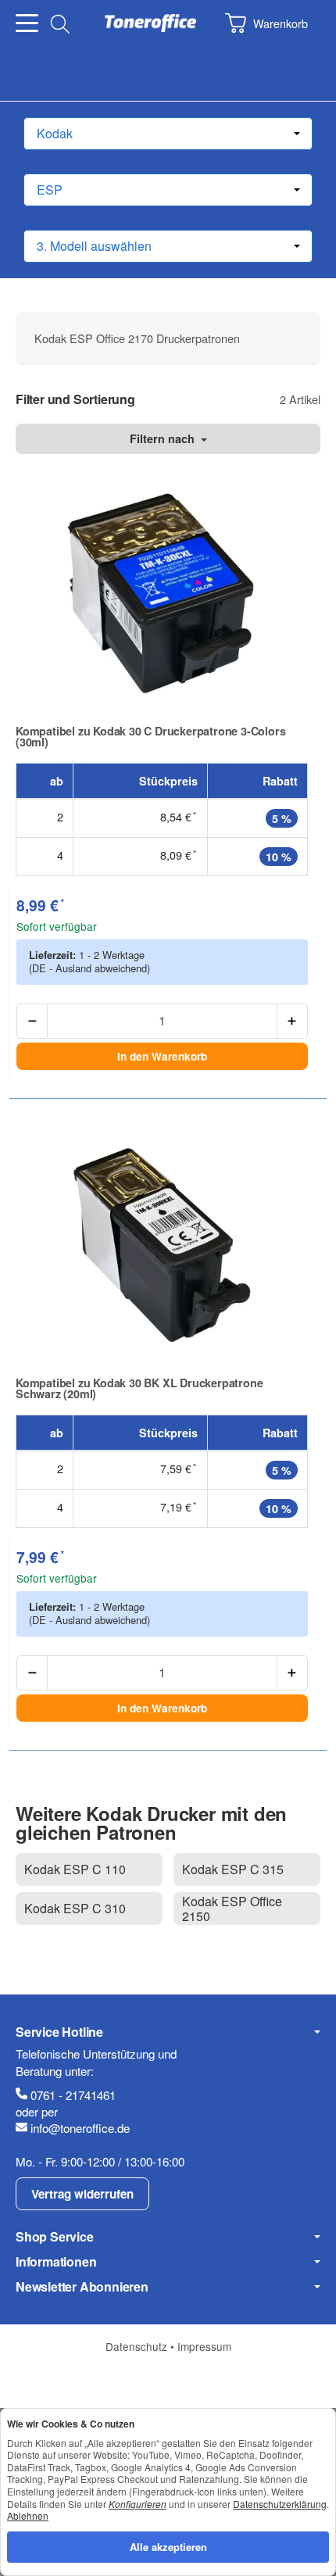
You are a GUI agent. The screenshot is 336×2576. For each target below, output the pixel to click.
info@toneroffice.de (80, 2128)
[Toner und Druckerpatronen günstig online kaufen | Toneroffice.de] (150, 23)
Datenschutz (138, 2346)
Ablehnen (28, 2515)
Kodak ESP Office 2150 (232, 1909)
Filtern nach (164, 438)
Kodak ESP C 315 (233, 1869)
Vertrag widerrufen (82, 2194)
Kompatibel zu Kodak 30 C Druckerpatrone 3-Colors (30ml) (150, 737)
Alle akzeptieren (168, 2547)
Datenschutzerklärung (280, 2504)
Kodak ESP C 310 (75, 1908)
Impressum (204, 2346)
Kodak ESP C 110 (75, 1869)
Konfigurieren (138, 2504)
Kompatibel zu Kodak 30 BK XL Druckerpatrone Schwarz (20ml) (139, 1388)
